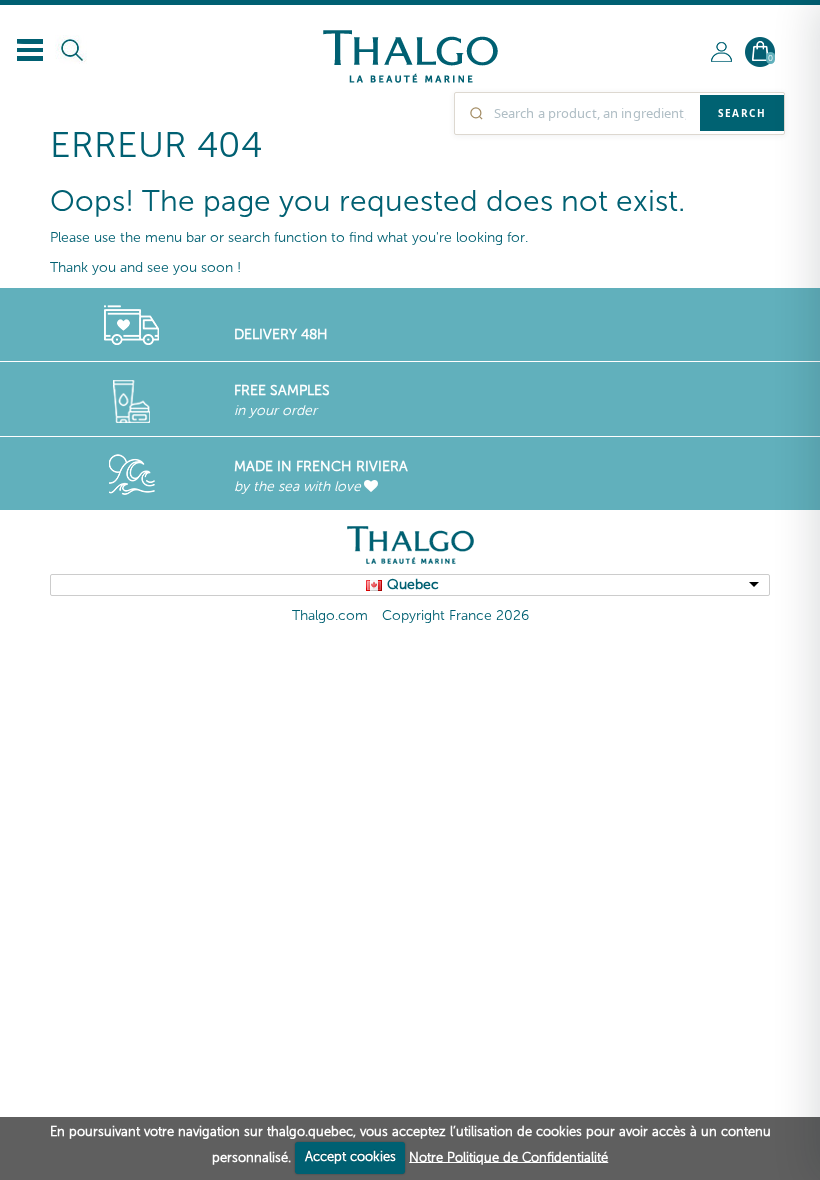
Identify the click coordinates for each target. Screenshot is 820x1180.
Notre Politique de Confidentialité (508, 1156)
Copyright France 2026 (455, 615)
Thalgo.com (330, 615)
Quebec (413, 584)
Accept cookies (350, 1156)
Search (742, 113)
